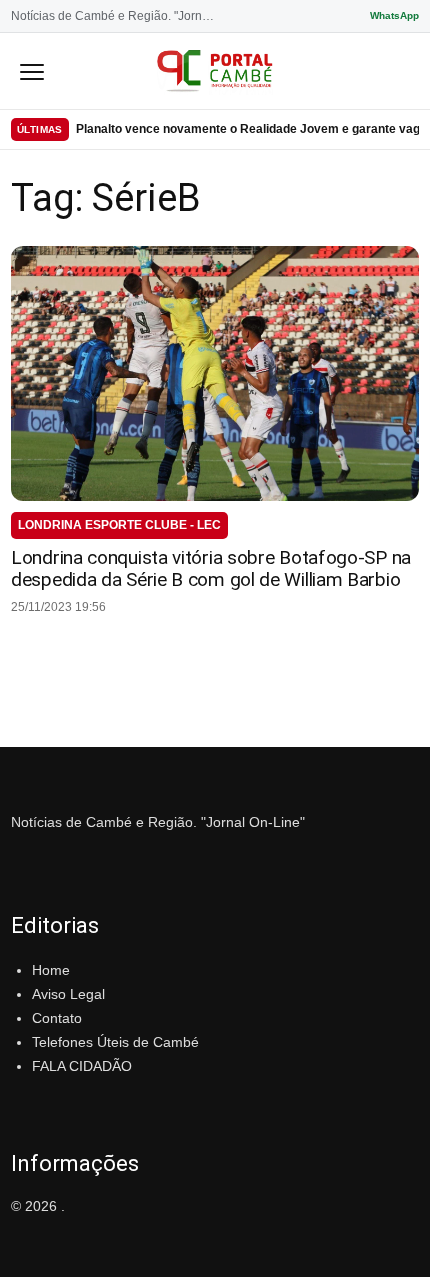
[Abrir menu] (32, 71)
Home (51, 970)
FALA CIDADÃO (82, 1066)
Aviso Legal (68, 994)
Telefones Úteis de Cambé (115, 1042)
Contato (57, 1018)
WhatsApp (394, 15)
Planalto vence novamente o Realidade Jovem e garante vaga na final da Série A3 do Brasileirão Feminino (247, 129)
